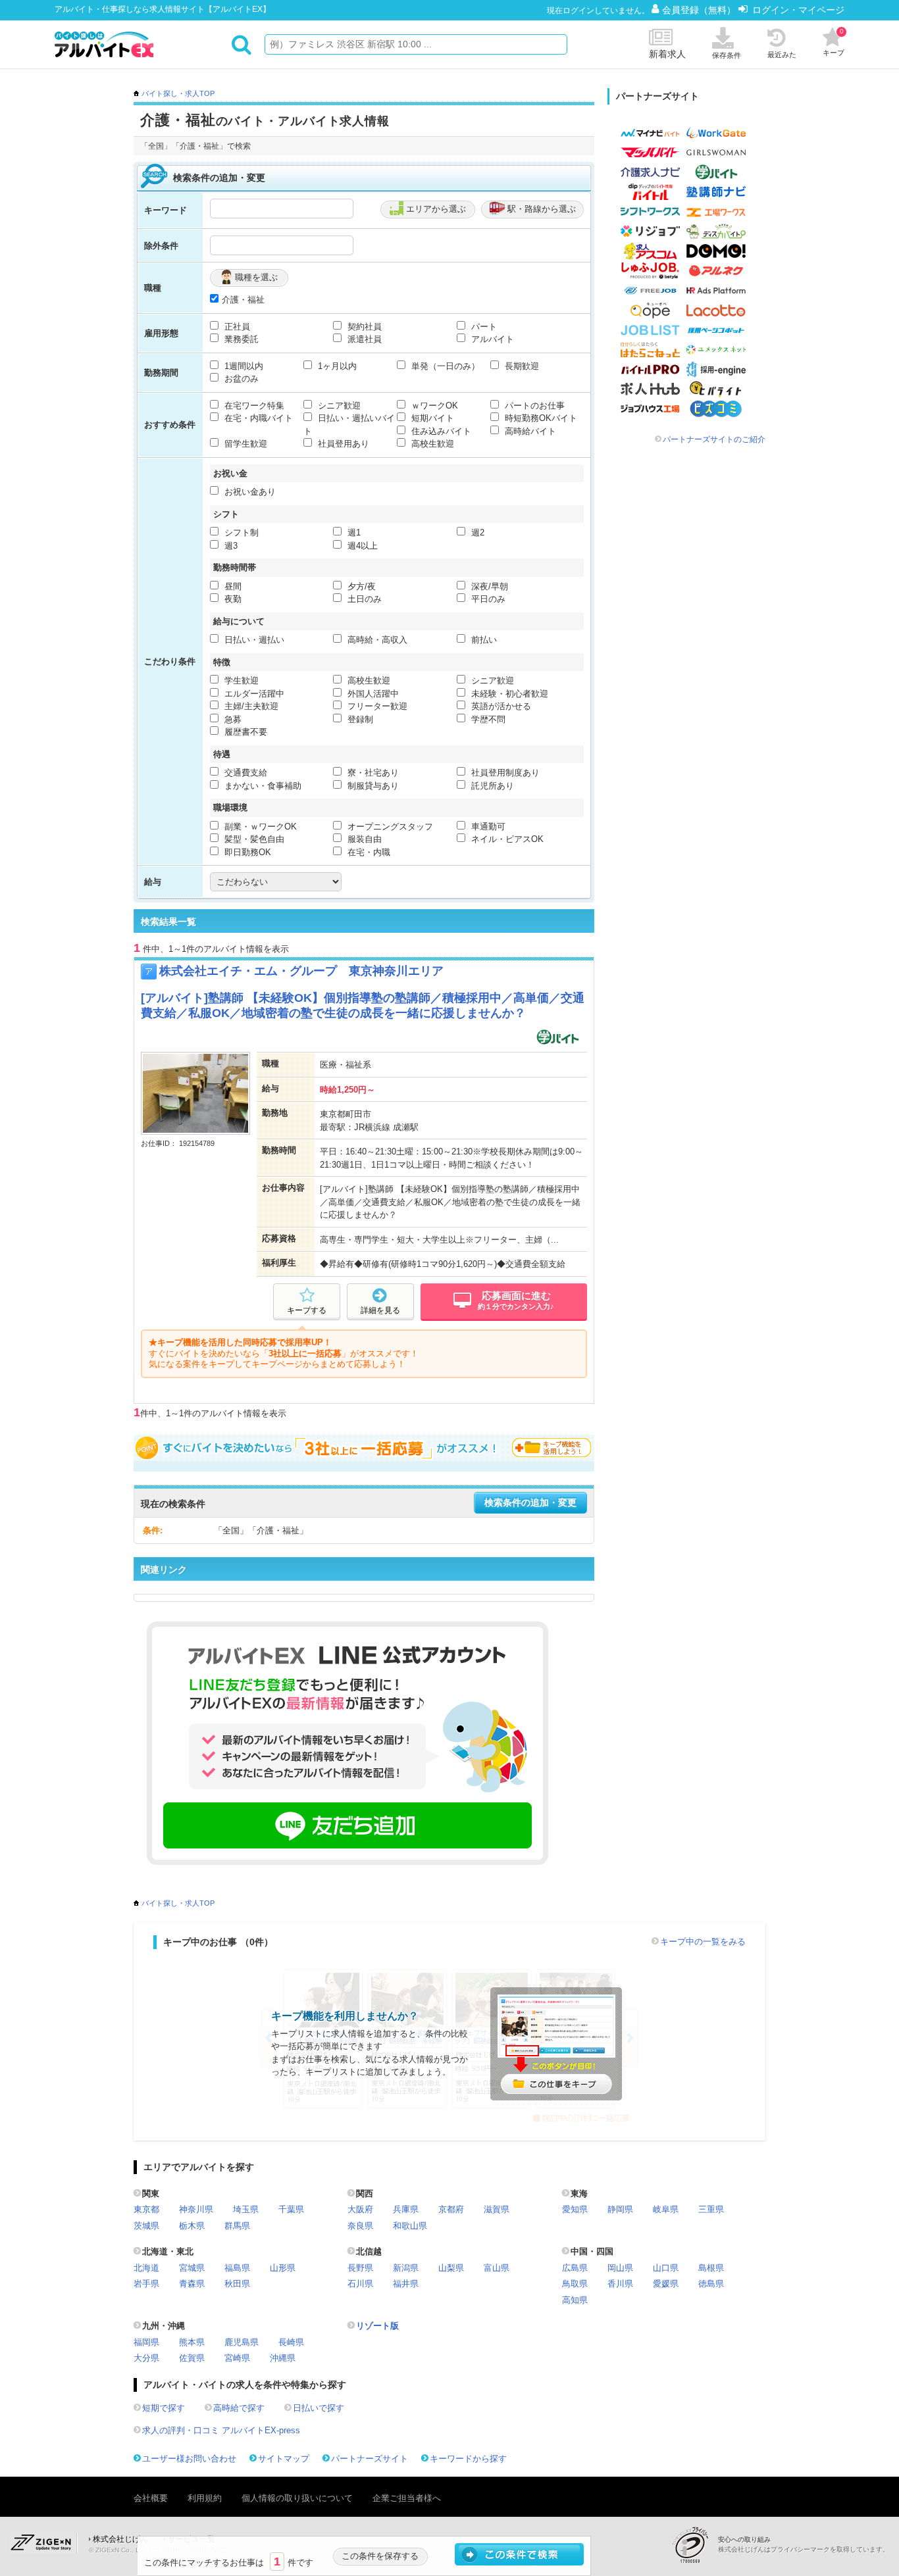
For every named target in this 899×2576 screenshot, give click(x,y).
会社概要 (151, 2498)
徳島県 (711, 2284)
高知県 (575, 2300)
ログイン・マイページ (798, 10)
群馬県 (237, 2226)
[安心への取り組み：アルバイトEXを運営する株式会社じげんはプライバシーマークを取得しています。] (695, 2545)
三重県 (711, 2209)
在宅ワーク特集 (253, 406)
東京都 (146, 2209)
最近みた (782, 55)
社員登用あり (342, 444)
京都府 (451, 2209)
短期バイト (431, 418)
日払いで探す (319, 2408)
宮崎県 (237, 2358)
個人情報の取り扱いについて (297, 2498)
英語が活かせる (500, 706)
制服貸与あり (372, 786)
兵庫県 (406, 2209)
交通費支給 (244, 773)
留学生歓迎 (244, 444)
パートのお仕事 (533, 406)
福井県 (406, 2284)
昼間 (232, 586)
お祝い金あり (249, 492)
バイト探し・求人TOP (178, 93)
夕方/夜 (360, 586)
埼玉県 (246, 2209)
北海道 (146, 2268)
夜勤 (232, 599)
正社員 (236, 327)
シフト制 (240, 533)
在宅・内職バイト (257, 418)
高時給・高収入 (376, 640)
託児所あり (491, 786)
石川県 (360, 2284)
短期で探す (164, 2408)
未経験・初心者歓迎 (508, 694)
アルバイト (491, 339)
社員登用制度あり (504, 773)
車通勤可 (487, 827)
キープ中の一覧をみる (703, 1942)
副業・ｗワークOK (259, 827)
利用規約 (205, 2498)
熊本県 (192, 2342)
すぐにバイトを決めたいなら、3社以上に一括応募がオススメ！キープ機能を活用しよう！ (364, 1448)
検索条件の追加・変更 (530, 1503)
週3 (230, 546)
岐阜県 (666, 2209)
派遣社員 (363, 339)
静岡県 (620, 2209)
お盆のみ (240, 379)
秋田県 (237, 2284)
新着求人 (667, 54)
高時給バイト (529, 431)
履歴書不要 (244, 732)
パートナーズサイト (370, 2459)
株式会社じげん (120, 2539)
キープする (307, 1310)
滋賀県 (497, 2209)
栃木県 (192, 2226)
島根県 (711, 2268)
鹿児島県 (242, 2342)
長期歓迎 (521, 366)
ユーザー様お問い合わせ (189, 2459)
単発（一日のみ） (444, 366)
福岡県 (146, 2342)
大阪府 (360, 2209)
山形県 (283, 2268)
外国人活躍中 (372, 694)
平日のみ (487, 599)
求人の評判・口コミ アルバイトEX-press (221, 2430)
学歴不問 (487, 719)
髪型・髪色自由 (253, 839)
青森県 (192, 2284)
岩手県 (146, 2284)
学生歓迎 (240, 681)
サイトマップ (284, 2459)
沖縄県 (283, 2358)
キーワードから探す (468, 2459)
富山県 (497, 2268)
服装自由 (363, 839)
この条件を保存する (380, 2556)
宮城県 (192, 2268)
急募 (232, 719)
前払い (483, 640)
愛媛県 (666, 2284)
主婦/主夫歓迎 (250, 706)
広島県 (575, 2268)
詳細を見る (380, 1310)
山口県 (666, 2268)
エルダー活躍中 (253, 694)
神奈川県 (196, 2209)
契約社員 (363, 327)
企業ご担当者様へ (407, 2498)
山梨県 (451, 2268)
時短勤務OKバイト (540, 418)
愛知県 (575, 2209)
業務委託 (240, 339)
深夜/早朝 (488, 586)
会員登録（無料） (700, 10)
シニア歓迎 (338, 406)
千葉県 (291, 2209)
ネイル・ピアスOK (506, 839)
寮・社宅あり (372, 773)
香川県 (620, 2284)
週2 (476, 533)
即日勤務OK (246, 852)
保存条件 (727, 55)
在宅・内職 (368, 852)
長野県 (360, 2268)
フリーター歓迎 (376, 706)
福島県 (237, 2268)
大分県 (146, 2358)
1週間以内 (243, 366)
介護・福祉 (243, 300)
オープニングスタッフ (389, 827)
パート (483, 327)
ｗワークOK (433, 406)
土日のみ (363, 599)
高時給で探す (239, 2408)
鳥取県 (575, 2284)
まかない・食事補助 (262, 786)
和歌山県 (410, 2226)
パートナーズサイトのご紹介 (714, 439)
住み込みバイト (440, 431)
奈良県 (360, 2226)
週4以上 (361, 546)
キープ (834, 42)
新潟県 (406, 2268)
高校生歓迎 (431, 444)
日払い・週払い (253, 640)
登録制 (359, 719)
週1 (353, 533)
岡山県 (620, 2268)
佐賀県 (192, 2358)
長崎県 (291, 2342)
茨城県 (146, 2226)
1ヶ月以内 (336, 366)
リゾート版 (377, 2326)
